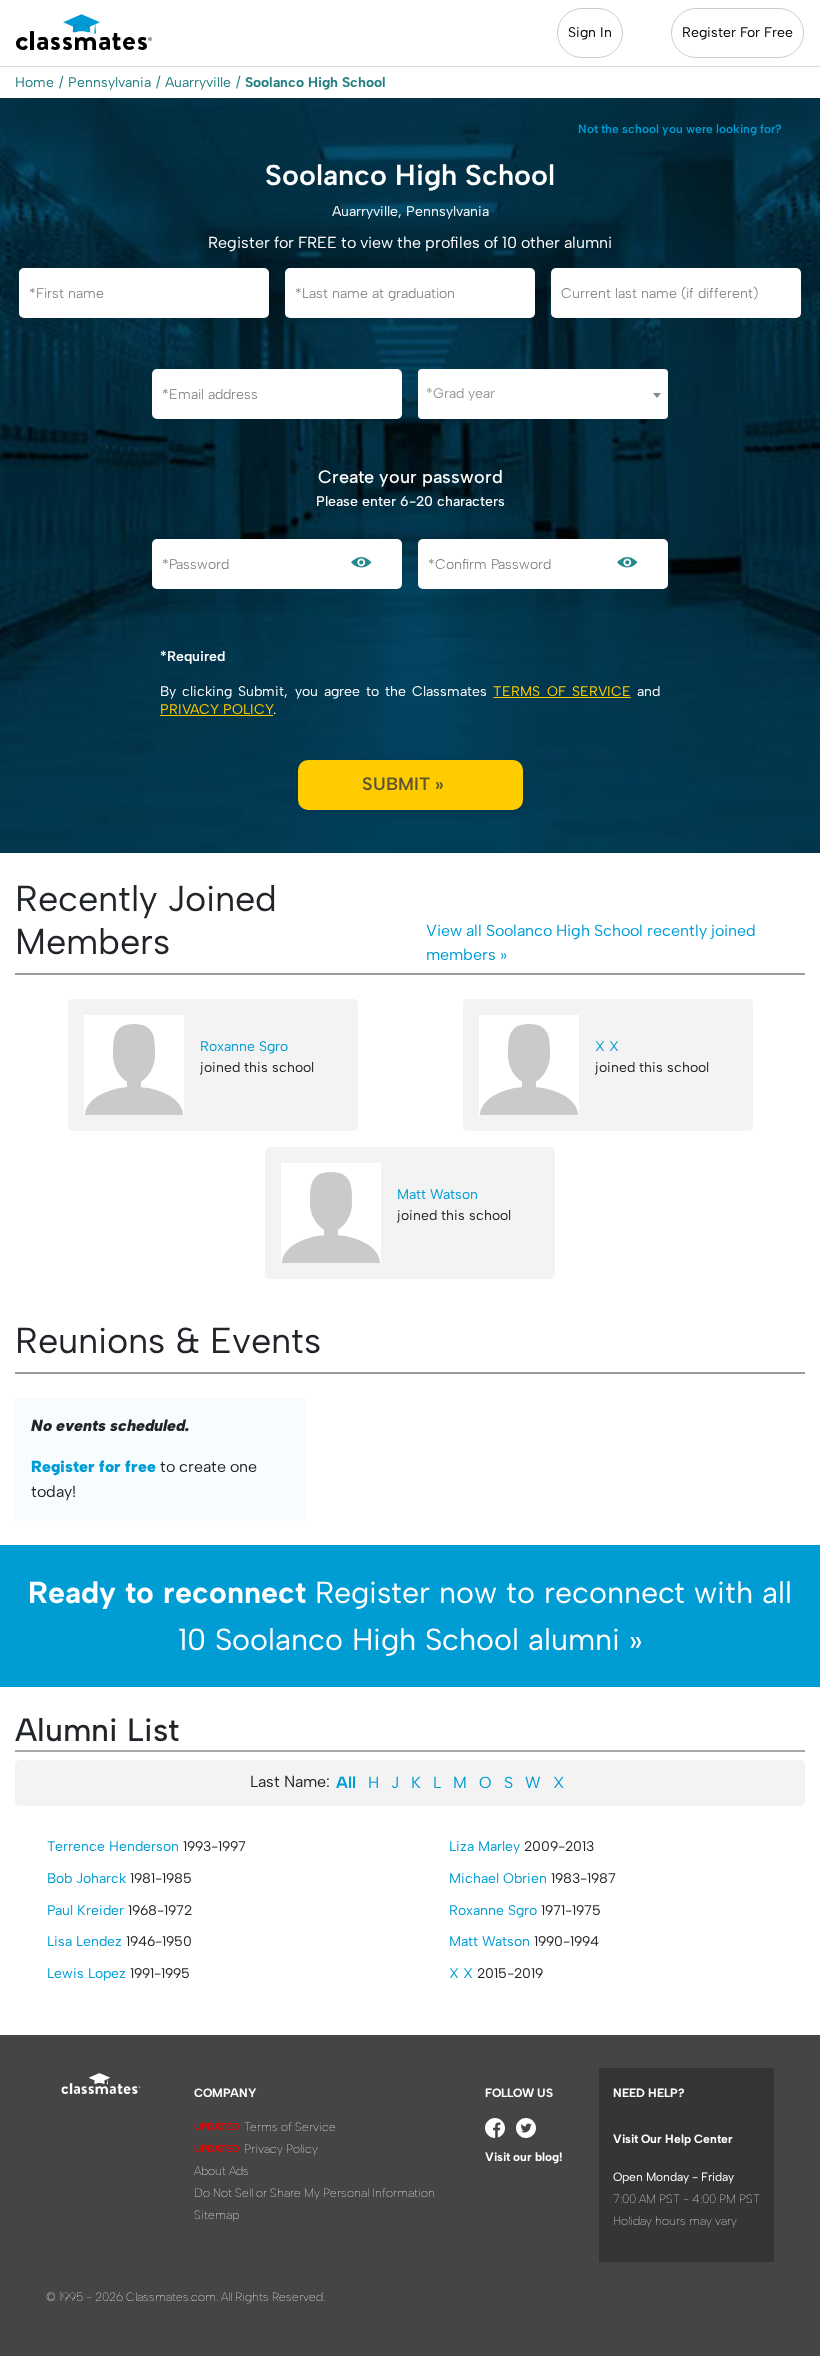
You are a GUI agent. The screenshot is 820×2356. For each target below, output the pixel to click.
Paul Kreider (85, 1910)
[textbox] (543, 393)
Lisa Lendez (84, 1941)
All (346, 1782)
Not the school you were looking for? (680, 129)
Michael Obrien (498, 1878)
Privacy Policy (216, 709)
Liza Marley (484, 1846)
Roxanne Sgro (244, 1046)
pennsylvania (109, 82)
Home (34, 82)
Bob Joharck (86, 1878)
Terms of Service (561, 691)
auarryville (198, 82)
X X (607, 1046)
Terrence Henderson (113, 1846)
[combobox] (543, 394)
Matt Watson (437, 1194)
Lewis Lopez (86, 1973)
